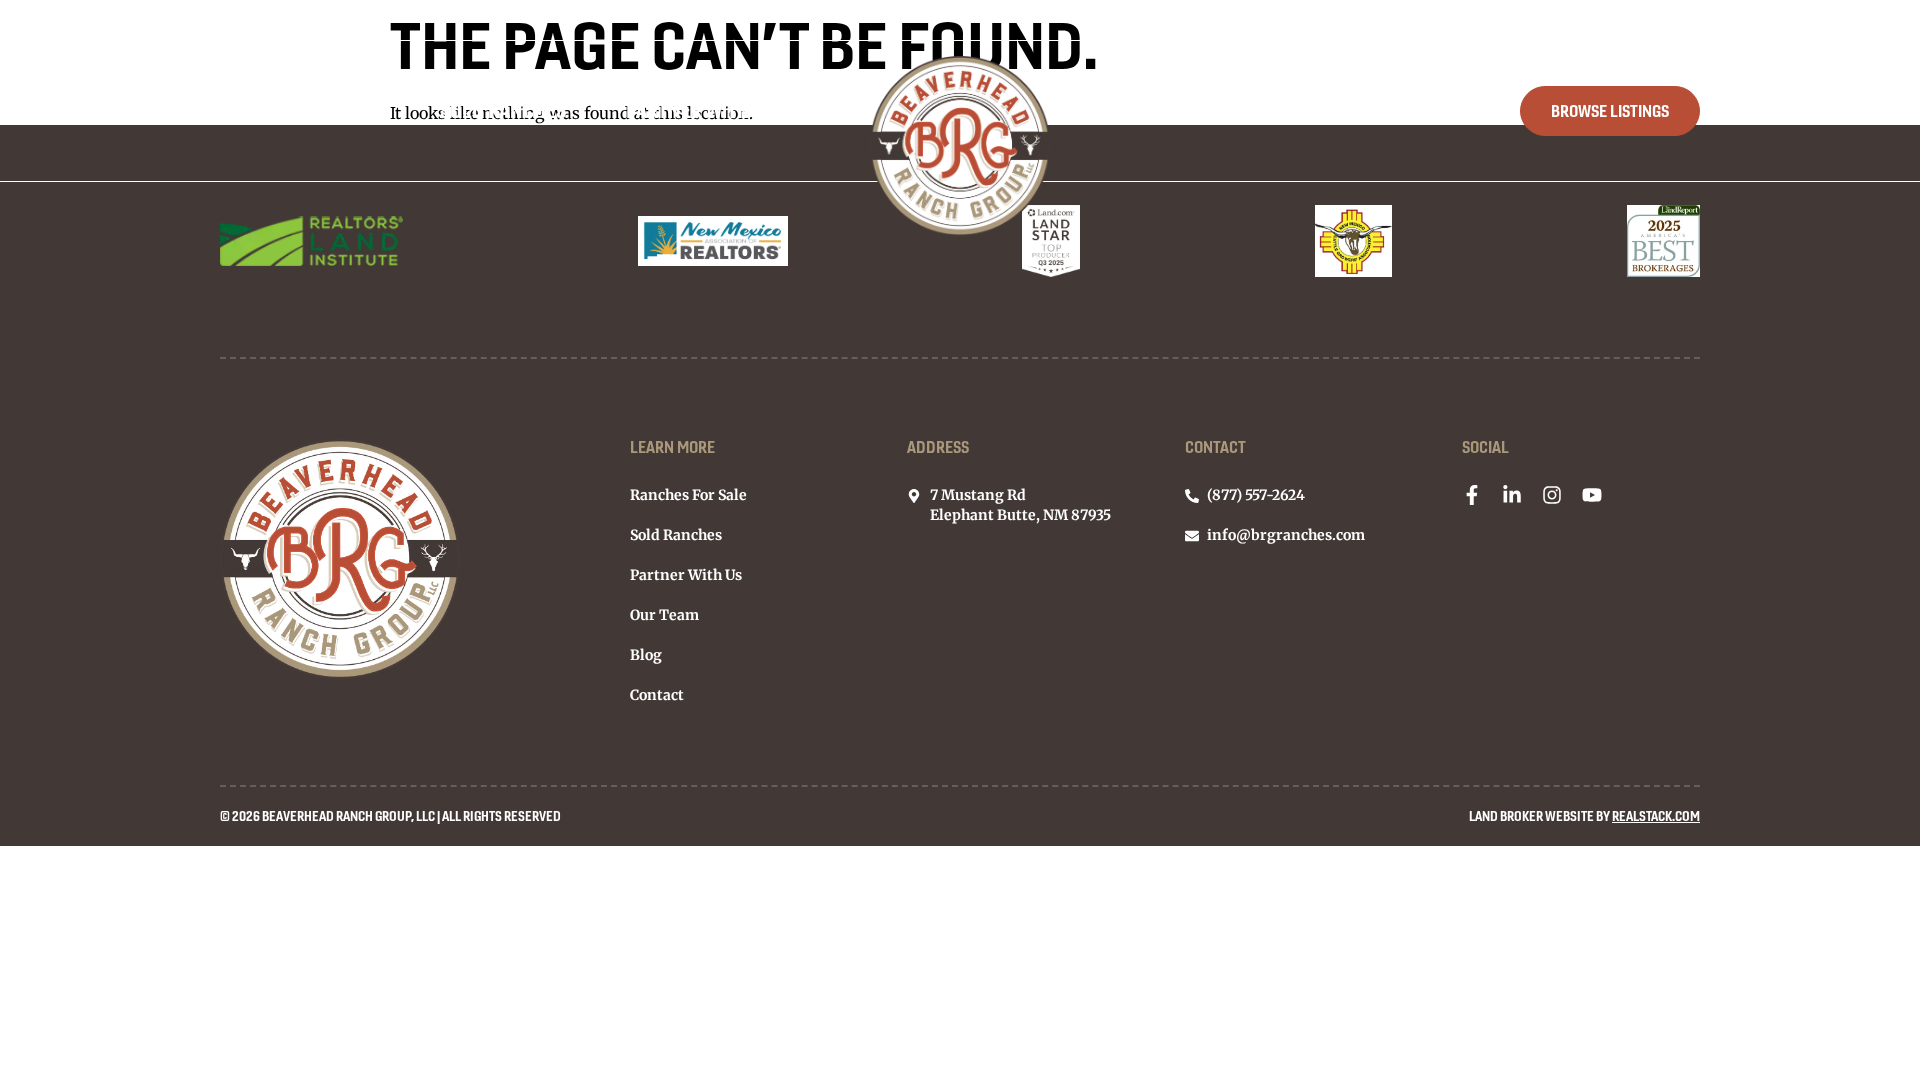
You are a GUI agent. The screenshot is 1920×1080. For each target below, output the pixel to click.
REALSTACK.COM (1656, 816)
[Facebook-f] (1472, 495)
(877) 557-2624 (1658, 20)
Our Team (1176, 110)
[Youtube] (1592, 495)
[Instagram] (1552, 495)
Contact (1421, 110)
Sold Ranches (503, 110)
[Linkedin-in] (1512, 495)
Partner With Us (700, 110)
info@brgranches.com (1498, 20)
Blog (1301, 110)
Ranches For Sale (300, 110)
